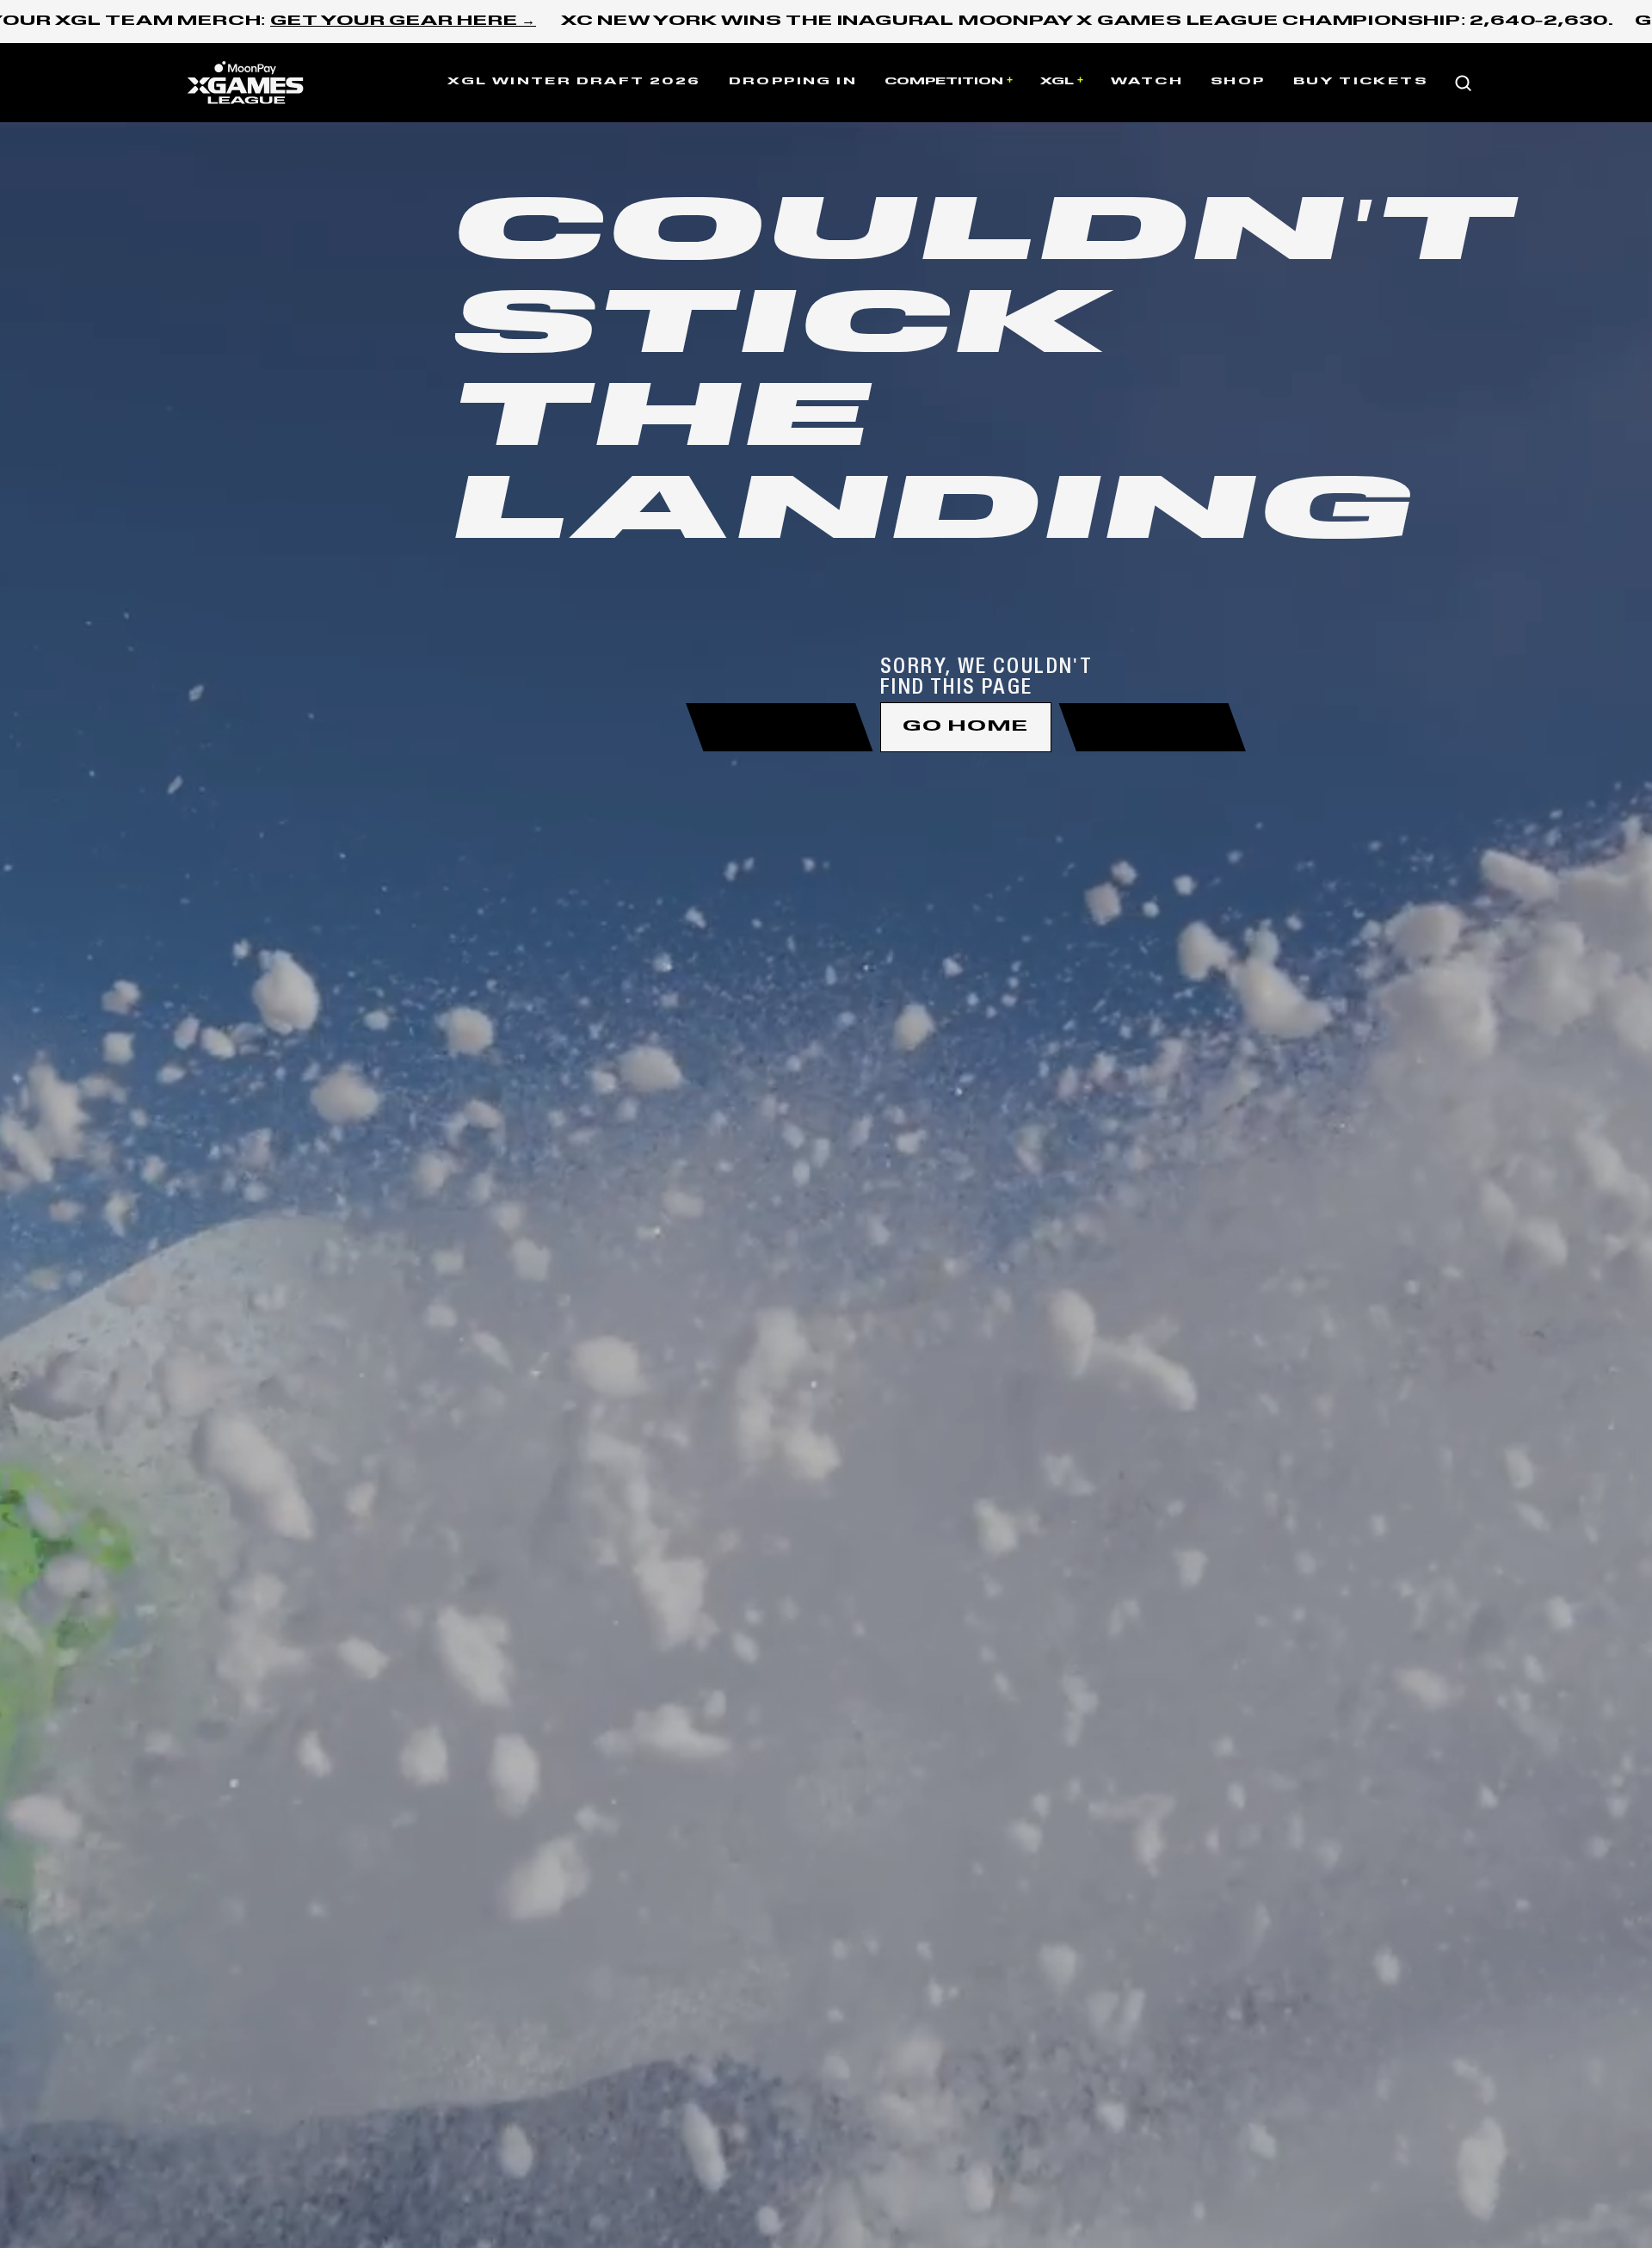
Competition (944, 82)
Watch (1147, 82)
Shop (1238, 82)
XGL (1057, 82)
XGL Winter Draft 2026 (574, 82)
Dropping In (793, 82)
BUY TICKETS (1360, 82)
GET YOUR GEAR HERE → (403, 22)
